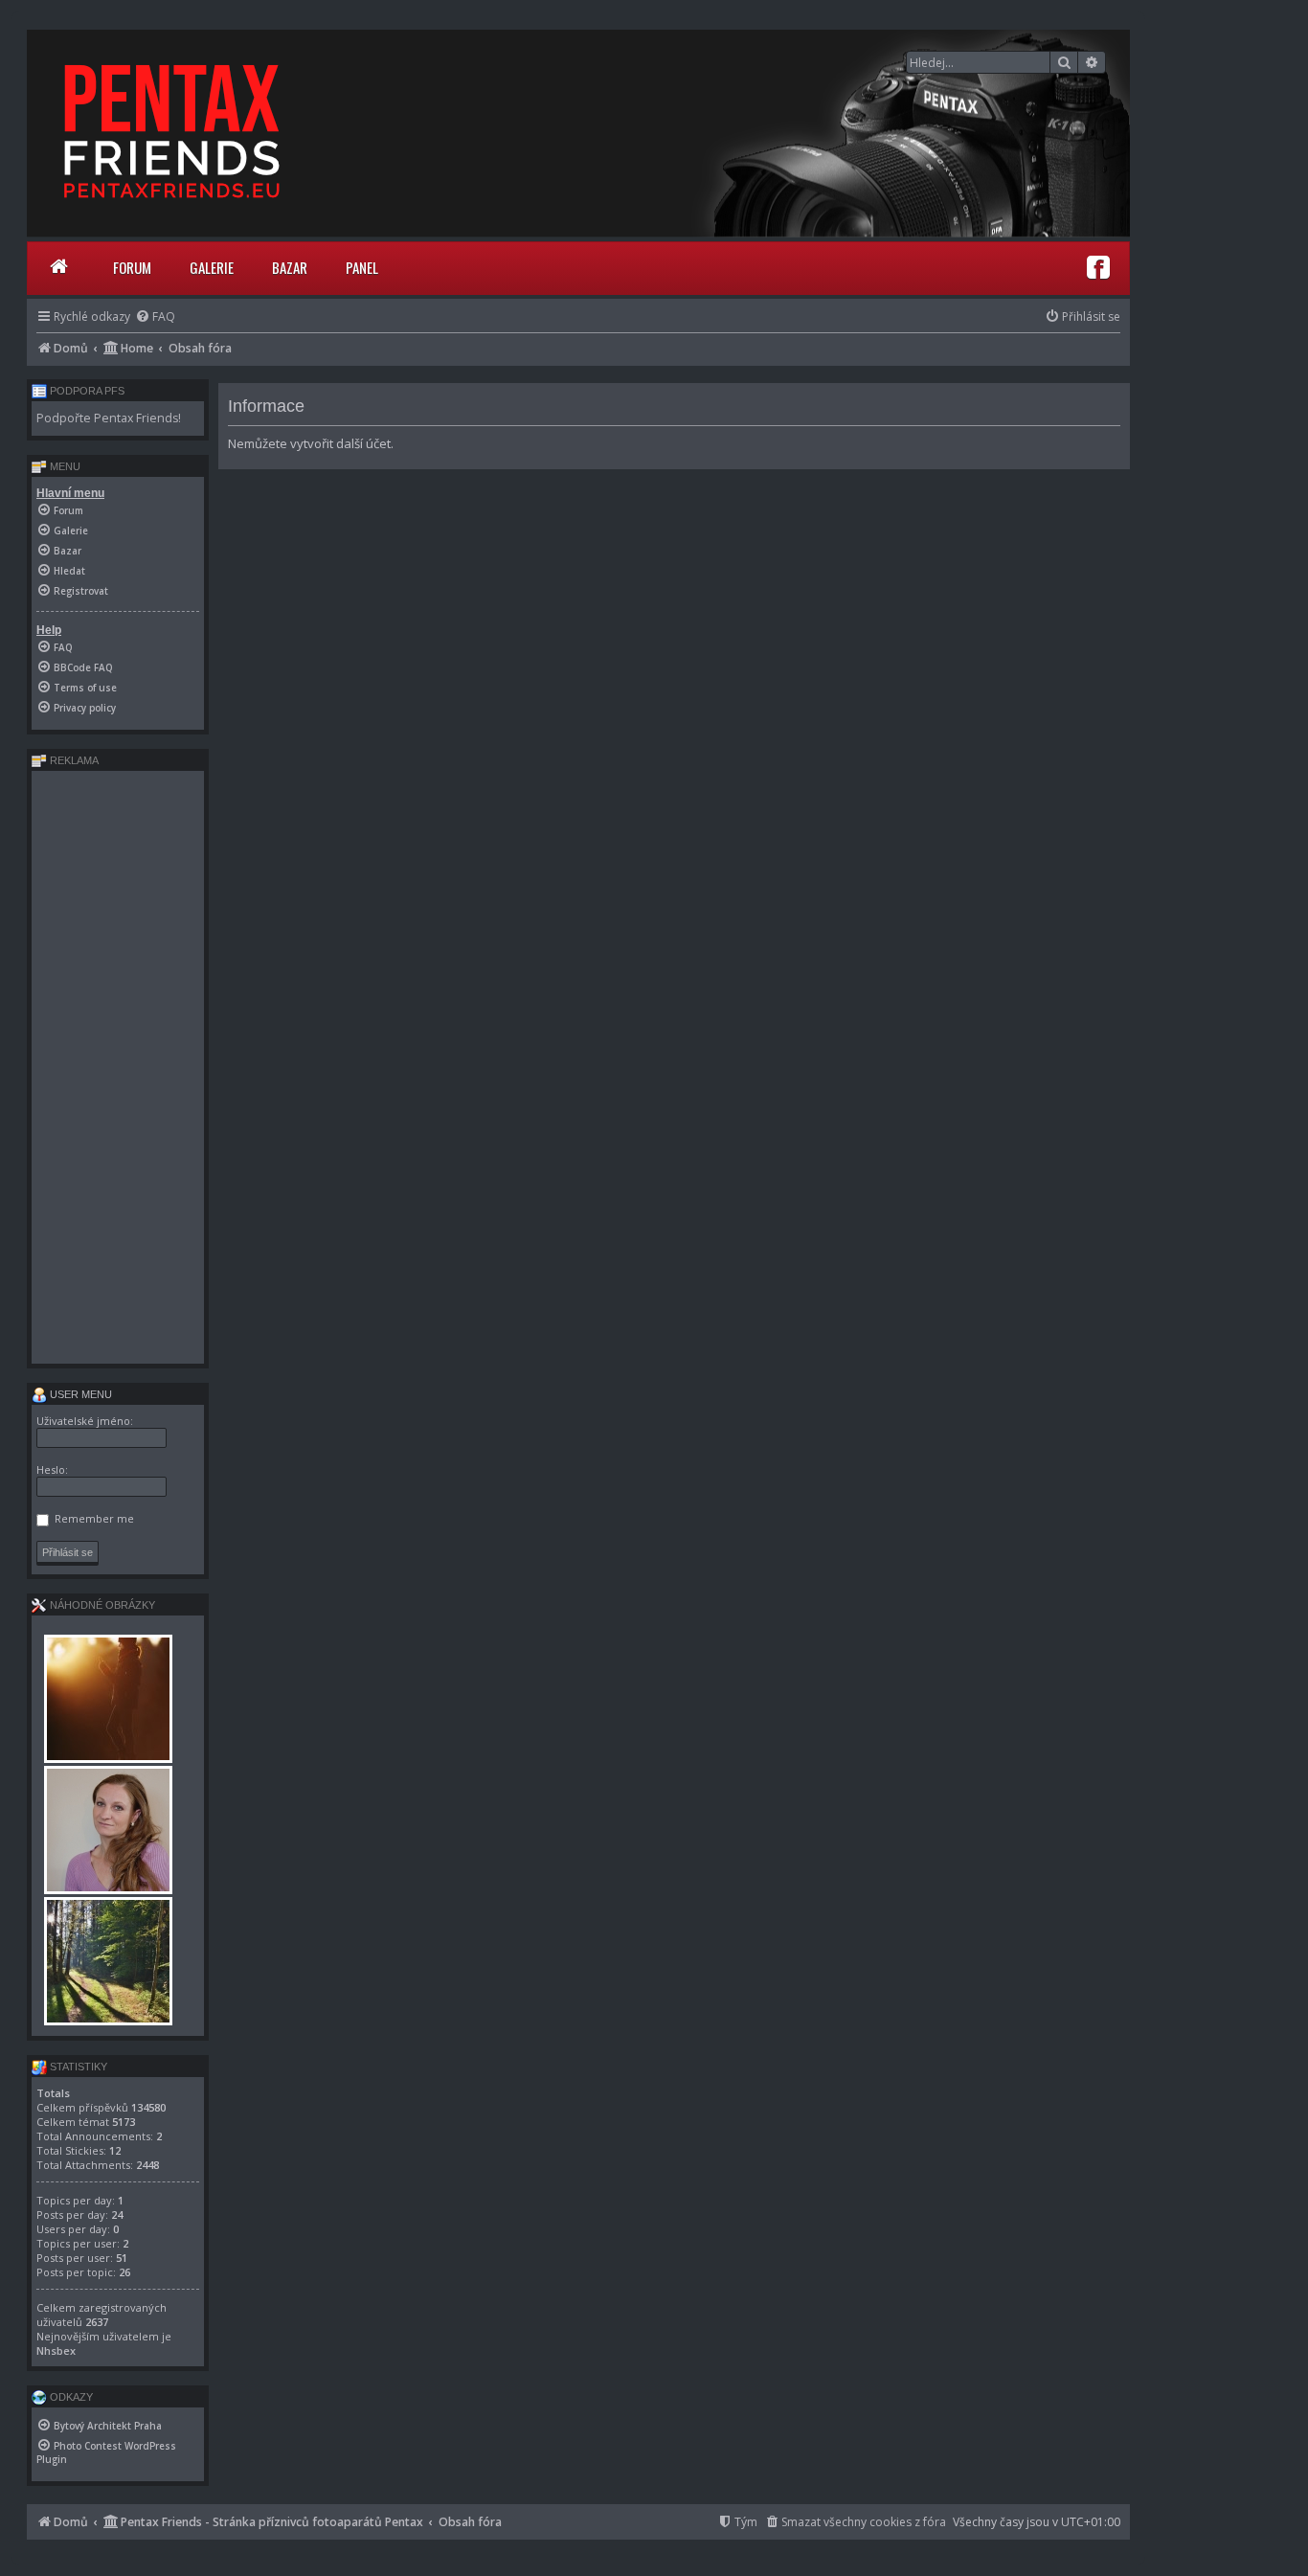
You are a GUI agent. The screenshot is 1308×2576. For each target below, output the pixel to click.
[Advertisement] (118, 1067)
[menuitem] (155, 316)
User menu (79, 1394)
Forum (132, 267)
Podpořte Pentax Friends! (109, 418)
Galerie (212, 267)
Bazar (290, 267)
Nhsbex (56, 2350)
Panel (362, 267)
